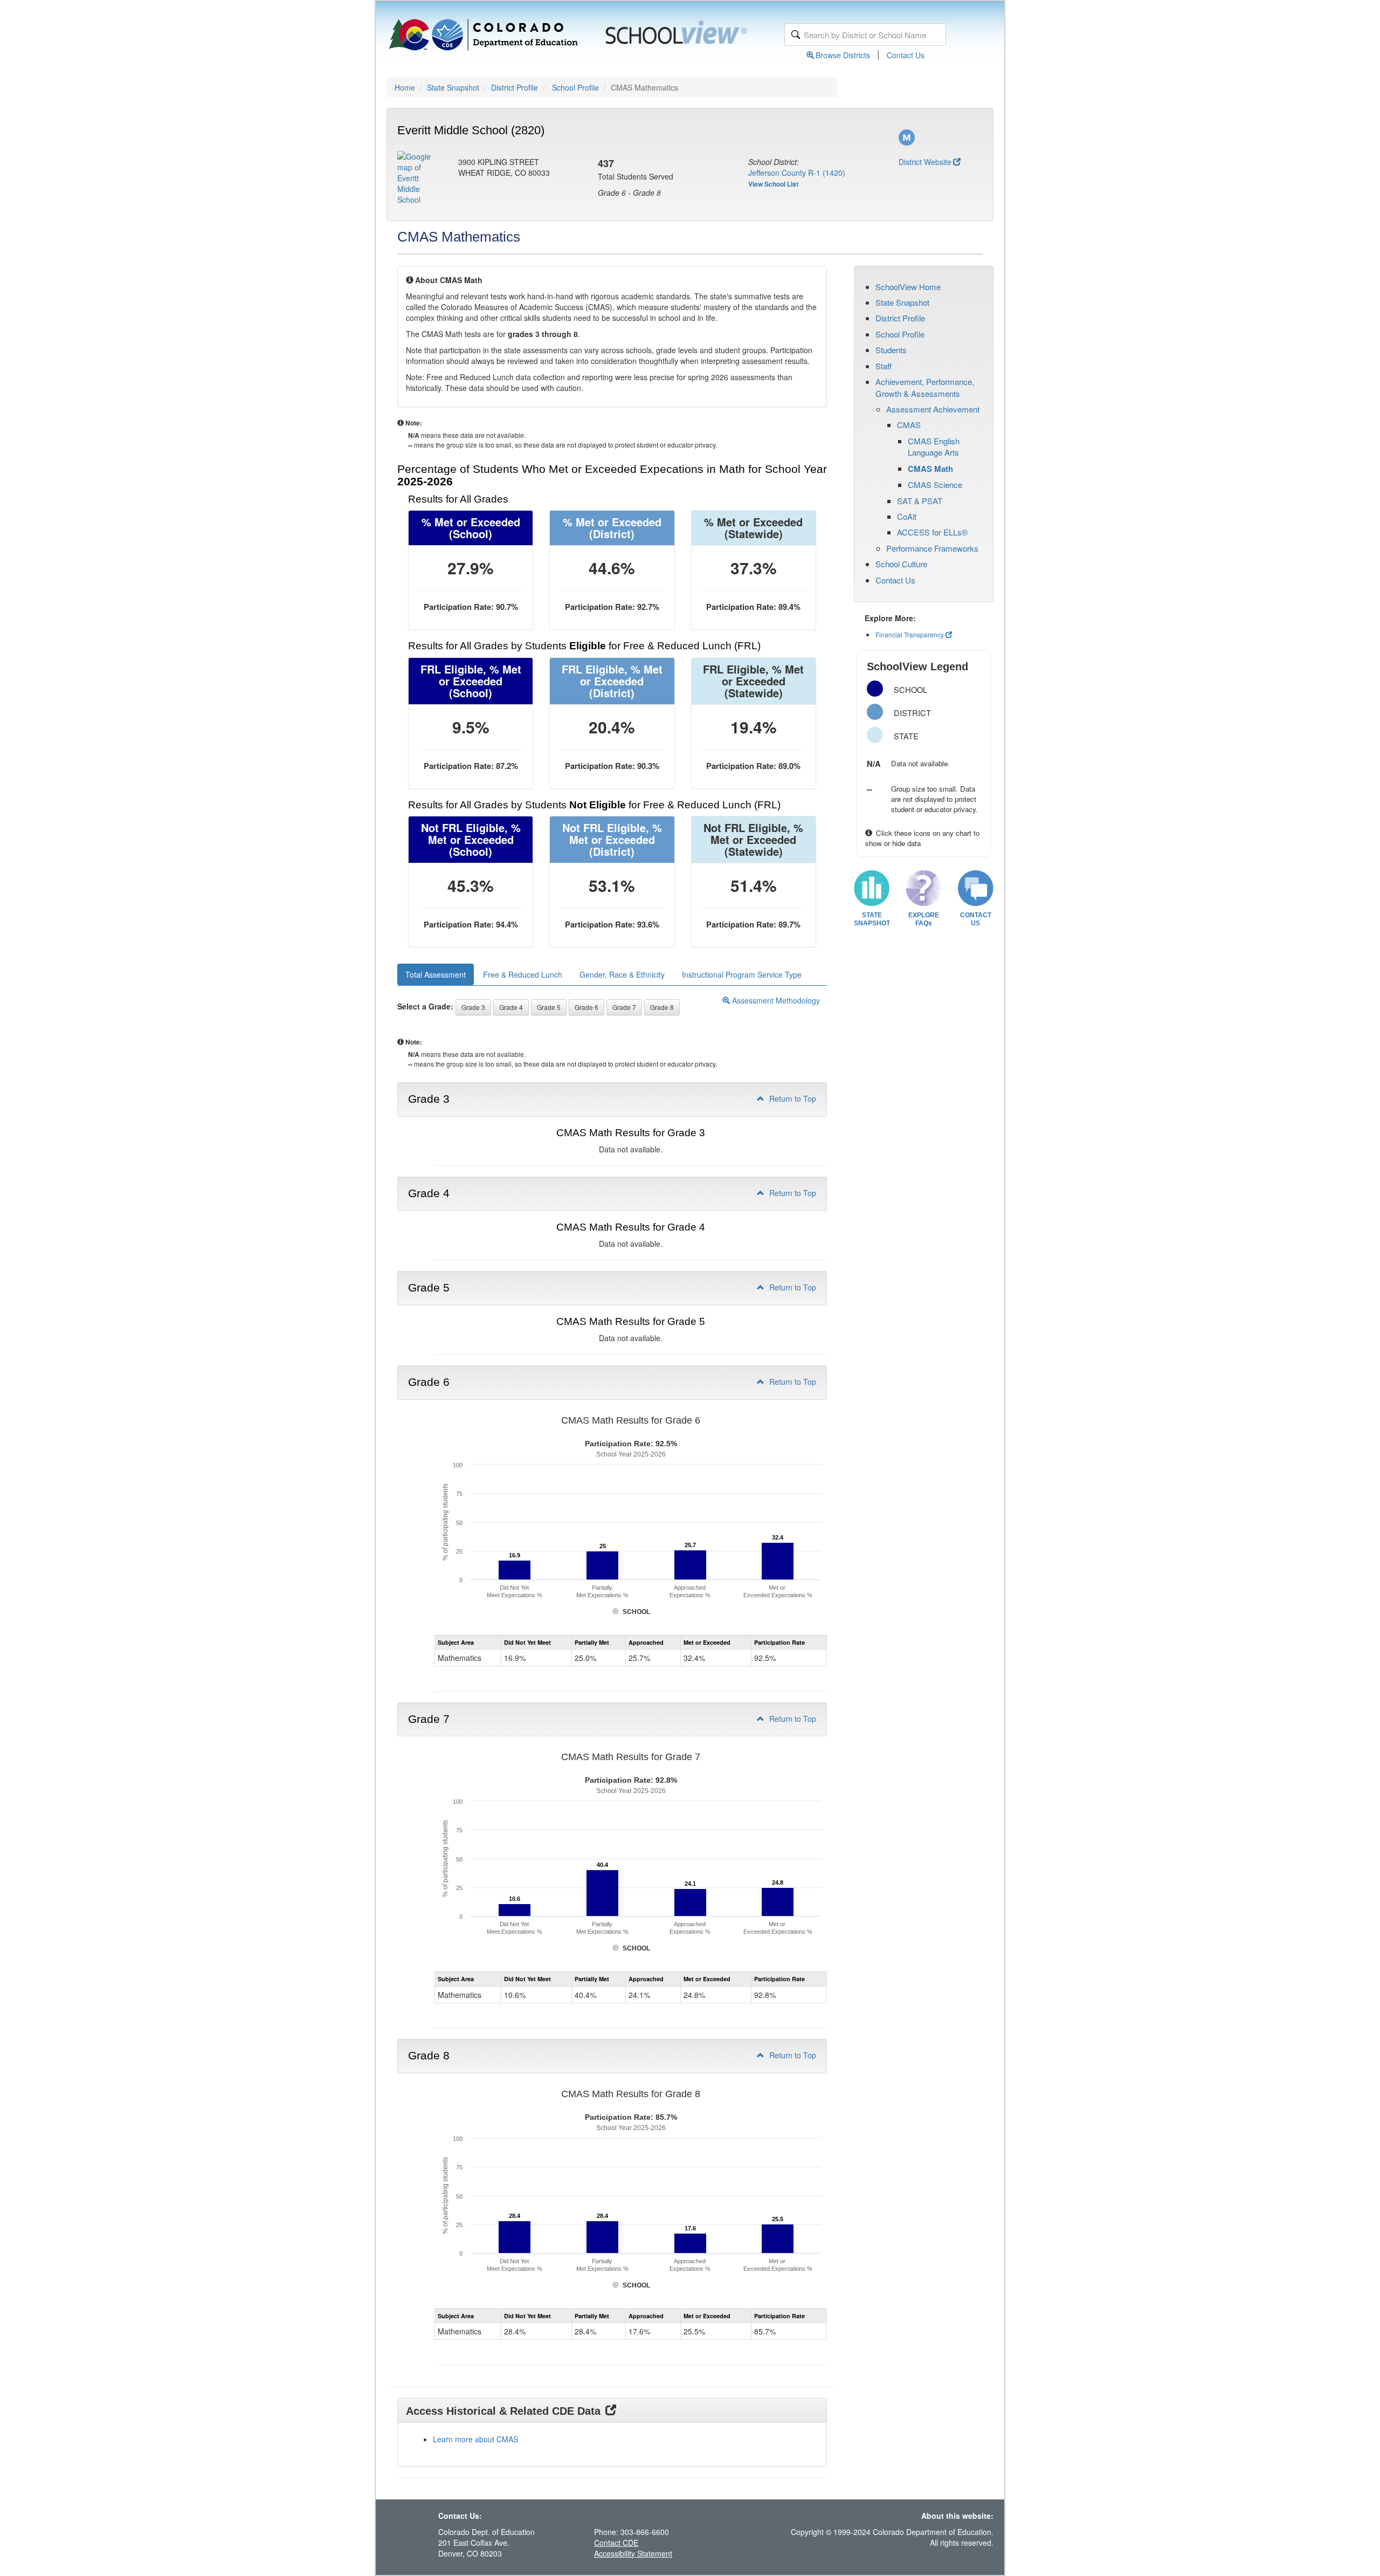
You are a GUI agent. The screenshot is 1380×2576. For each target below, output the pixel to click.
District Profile (515, 87)
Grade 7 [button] (624, 1007)
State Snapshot (453, 87)
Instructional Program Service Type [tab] (742, 974)
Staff (884, 366)
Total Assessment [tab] (436, 974)
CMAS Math (930, 469)
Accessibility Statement (633, 2553)
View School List (773, 184)
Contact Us (906, 55)
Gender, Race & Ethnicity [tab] (622, 974)
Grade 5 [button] (549, 1007)
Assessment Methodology (775, 1000)
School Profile (575, 87)
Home (405, 87)
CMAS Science (935, 485)
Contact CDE (616, 2543)
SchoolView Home (908, 287)
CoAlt (907, 516)
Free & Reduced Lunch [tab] (523, 974)
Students (891, 350)
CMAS (909, 425)
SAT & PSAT (920, 501)
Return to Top (792, 1098)
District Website (925, 162)
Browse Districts (843, 55)
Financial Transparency (910, 634)
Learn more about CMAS (475, 2439)
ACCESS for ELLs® (932, 532)
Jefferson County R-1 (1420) (797, 173)
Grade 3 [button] (473, 1007)
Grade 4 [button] (511, 1007)
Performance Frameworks (932, 548)
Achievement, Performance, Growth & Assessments (925, 387)
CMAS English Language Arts (934, 446)
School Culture (901, 564)
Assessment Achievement (933, 409)
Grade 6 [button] (586, 1007)
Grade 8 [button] (662, 1007)
